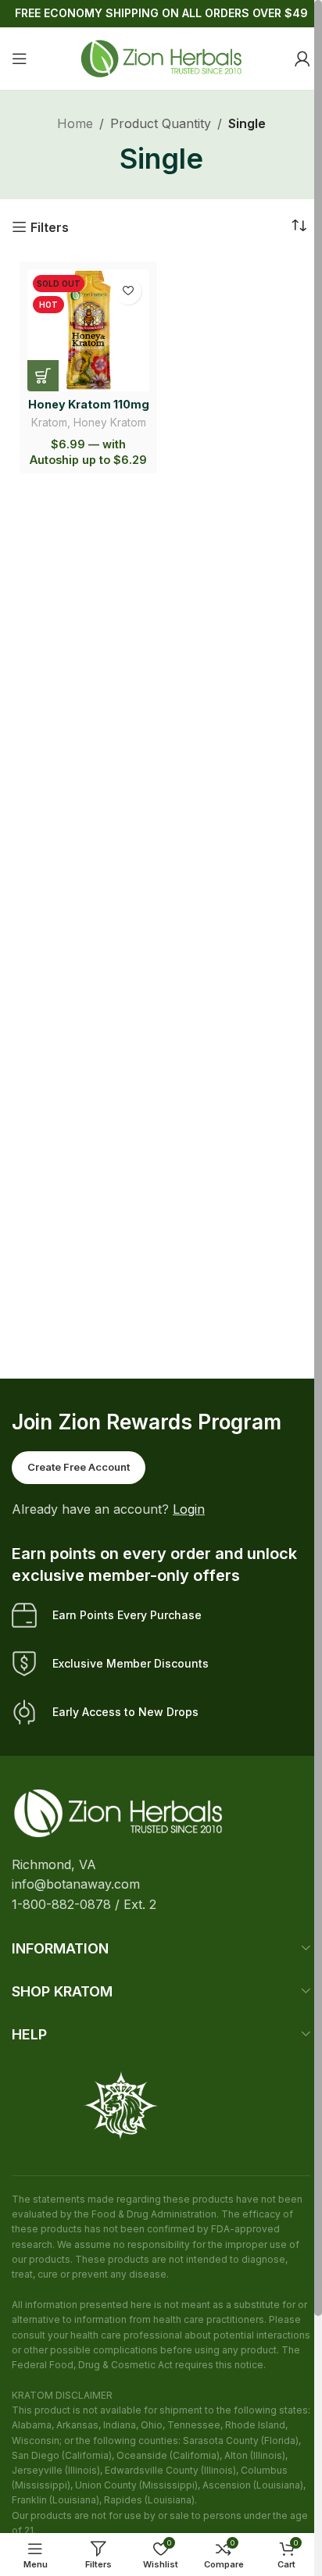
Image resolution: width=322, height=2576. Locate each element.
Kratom (49, 423)
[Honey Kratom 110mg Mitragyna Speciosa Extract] (88, 330)
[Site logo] (161, 57)
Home (75, 123)
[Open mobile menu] (20, 59)
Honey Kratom (110, 423)
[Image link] (118, 1812)
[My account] (302, 59)
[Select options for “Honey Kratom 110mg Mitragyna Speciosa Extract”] (43, 376)
